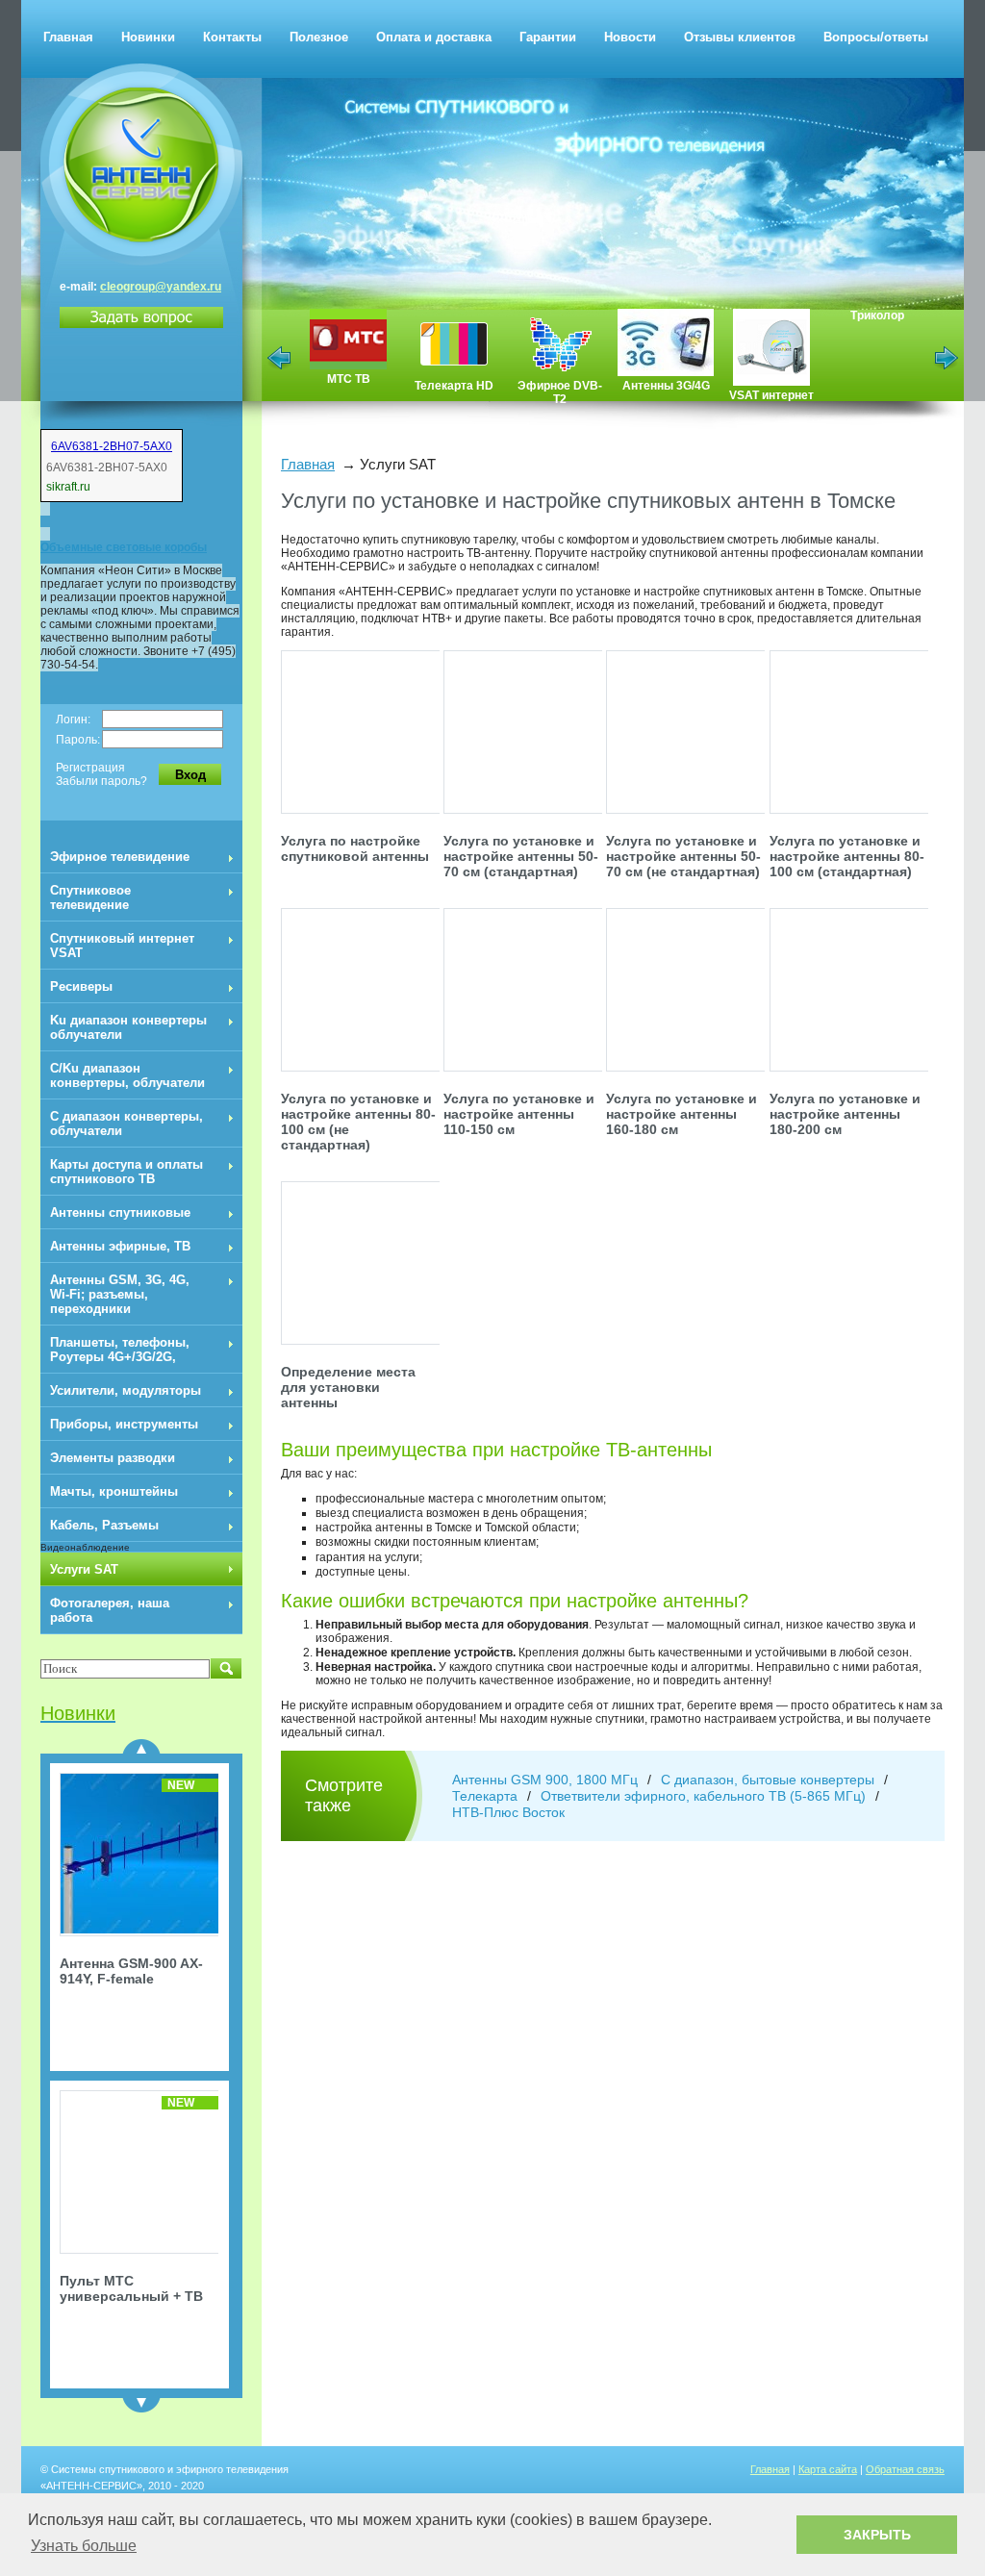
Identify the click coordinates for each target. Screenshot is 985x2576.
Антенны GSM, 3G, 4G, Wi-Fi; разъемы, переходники (120, 1294)
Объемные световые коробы (124, 547)
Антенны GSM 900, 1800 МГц (545, 1780)
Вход (190, 775)
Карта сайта (828, 2469)
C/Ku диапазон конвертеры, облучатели (127, 1075)
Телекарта (485, 1796)
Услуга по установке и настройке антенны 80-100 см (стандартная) (847, 856)
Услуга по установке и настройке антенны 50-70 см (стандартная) (521, 856)
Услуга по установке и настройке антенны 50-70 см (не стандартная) (683, 856)
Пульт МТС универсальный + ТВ (131, 2288)
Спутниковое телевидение (90, 897)
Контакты (232, 37)
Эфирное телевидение (120, 857)
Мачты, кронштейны (114, 1491)
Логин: (73, 720)
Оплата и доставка (434, 37)
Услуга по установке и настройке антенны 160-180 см (682, 1114)
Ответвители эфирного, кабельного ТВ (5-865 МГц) (703, 1796)
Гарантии (548, 37)
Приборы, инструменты (124, 1424)
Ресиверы (81, 986)
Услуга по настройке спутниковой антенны (355, 848)
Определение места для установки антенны (348, 1387)
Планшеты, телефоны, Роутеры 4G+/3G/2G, (120, 1350)
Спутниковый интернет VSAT (122, 946)
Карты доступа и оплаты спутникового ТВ (126, 1172)
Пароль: (78, 740)
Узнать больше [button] (84, 2546)
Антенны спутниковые (120, 1212)
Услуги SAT (84, 1569)
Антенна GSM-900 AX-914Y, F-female (131, 1971)
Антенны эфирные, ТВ (120, 1246)
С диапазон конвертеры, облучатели (126, 1124)
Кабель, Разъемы (104, 1525)
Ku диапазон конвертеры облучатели (128, 1027)
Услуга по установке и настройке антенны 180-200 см (845, 1114)
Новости (630, 37)
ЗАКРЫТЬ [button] (877, 2535)
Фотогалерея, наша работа (110, 1610)
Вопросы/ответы (876, 37)
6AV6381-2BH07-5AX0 (112, 446)
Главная (68, 37)
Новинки (148, 37)
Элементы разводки (113, 1458)
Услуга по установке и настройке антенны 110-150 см (519, 1114)
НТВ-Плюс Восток (508, 1812)
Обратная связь (905, 2469)
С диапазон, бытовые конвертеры (768, 1780)
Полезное (319, 37)
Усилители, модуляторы (126, 1390)
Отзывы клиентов (740, 37)
